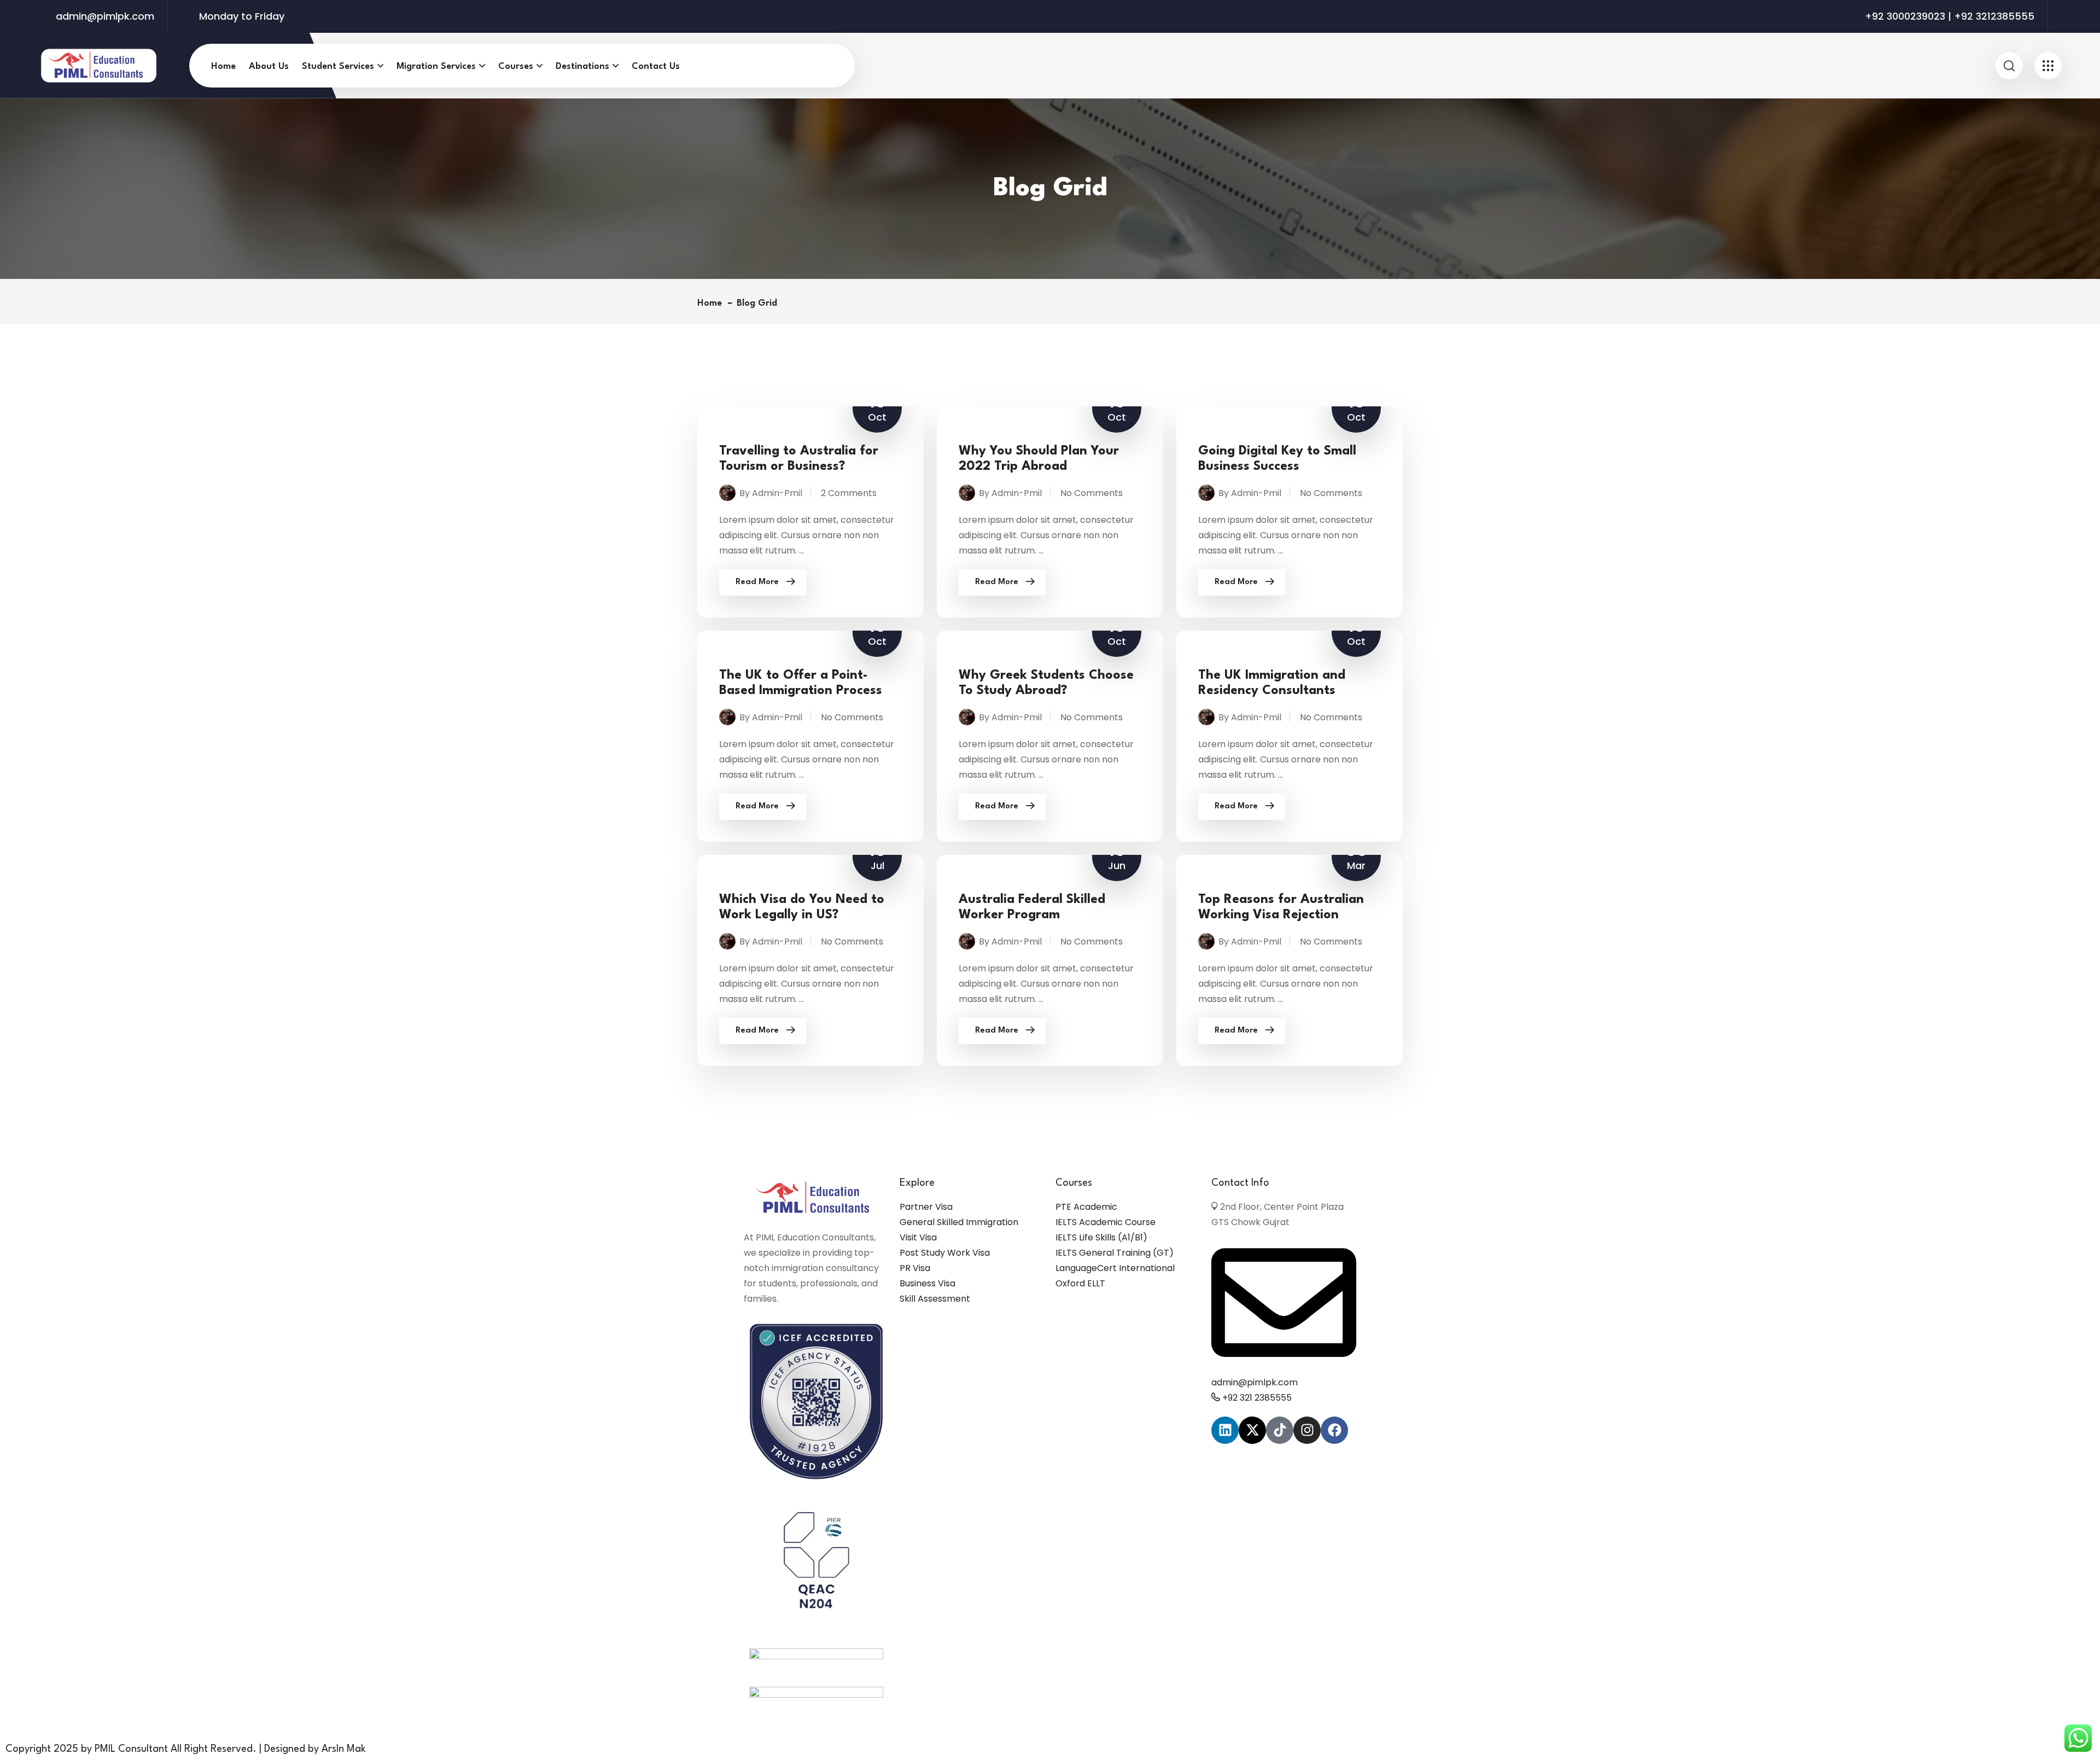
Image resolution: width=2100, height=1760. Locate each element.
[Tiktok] (1280, 1430)
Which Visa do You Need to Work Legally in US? (802, 907)
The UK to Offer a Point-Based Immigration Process (801, 683)
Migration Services (436, 66)
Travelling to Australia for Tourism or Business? (799, 459)
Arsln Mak (344, 1749)
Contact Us (656, 66)
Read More (757, 582)
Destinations (582, 66)
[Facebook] (1334, 1430)
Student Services (338, 66)
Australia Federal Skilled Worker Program (1032, 907)
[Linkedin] (1225, 1430)
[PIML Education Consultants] (99, 65)
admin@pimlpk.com (105, 16)
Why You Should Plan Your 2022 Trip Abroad (1039, 459)
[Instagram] (1307, 1430)
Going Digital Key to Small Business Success (1277, 459)
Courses (516, 66)
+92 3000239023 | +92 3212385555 (1950, 16)
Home (223, 66)
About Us (269, 66)
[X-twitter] (1252, 1430)
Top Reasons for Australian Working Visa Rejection (1281, 907)
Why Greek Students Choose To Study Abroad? (1046, 683)
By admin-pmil (771, 493)
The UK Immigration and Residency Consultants (1272, 683)
